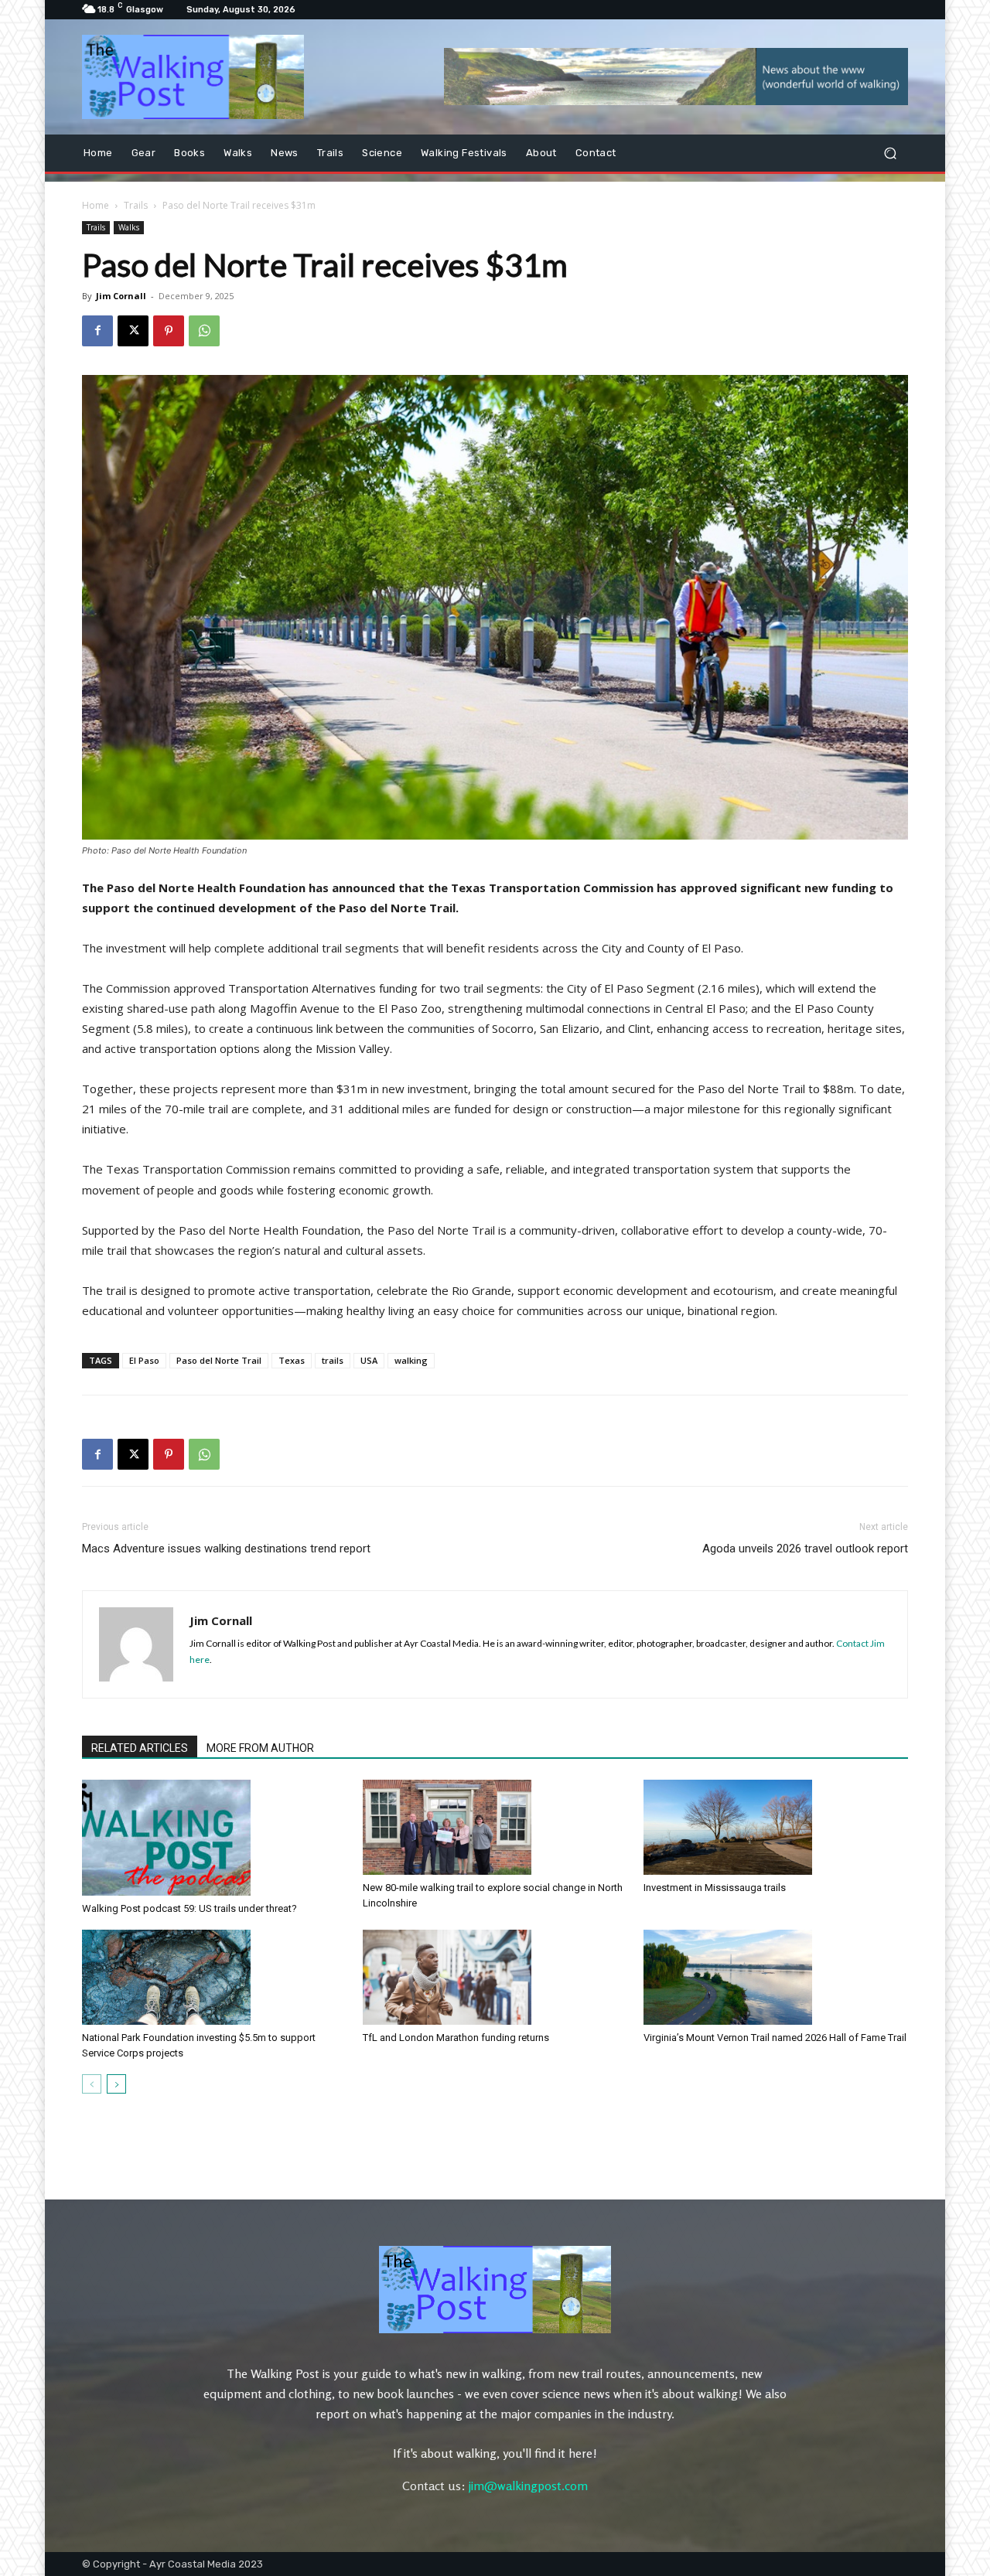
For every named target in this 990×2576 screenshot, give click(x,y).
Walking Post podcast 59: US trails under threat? (189, 1908)
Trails (136, 205)
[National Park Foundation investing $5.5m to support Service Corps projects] (214, 1977)
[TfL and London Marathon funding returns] (495, 1977)
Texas (292, 1360)
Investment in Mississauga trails (715, 1888)
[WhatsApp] (204, 331)
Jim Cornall (121, 296)
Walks (129, 227)
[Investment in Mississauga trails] (776, 1827)
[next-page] (116, 2084)
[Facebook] (97, 331)
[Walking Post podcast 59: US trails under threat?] (214, 1838)
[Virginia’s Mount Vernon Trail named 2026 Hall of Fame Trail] (776, 1977)
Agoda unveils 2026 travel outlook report (805, 1549)
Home (96, 205)
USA (369, 1360)
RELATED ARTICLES (140, 1748)
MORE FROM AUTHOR (260, 1748)
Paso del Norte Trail (219, 1360)
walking (411, 1360)
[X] (133, 331)
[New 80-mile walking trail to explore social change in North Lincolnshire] (495, 1827)
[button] (890, 153)
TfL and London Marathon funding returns (456, 2038)
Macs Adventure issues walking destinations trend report (226, 1549)
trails (333, 1360)
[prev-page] (92, 2084)
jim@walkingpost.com (528, 2486)
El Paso (144, 1360)
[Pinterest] (169, 331)
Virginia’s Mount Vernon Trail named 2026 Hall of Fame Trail (775, 2038)
